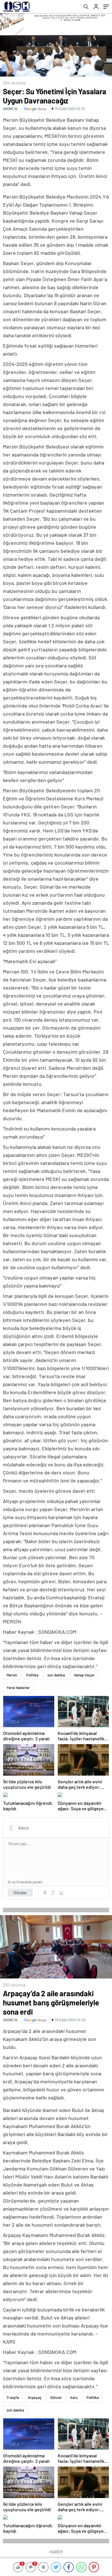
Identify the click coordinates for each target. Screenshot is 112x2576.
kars (74, 2397)
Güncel (56, 2397)
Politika (32, 1675)
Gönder (20, 1893)
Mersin (12, 1675)
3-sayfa (13, 2397)
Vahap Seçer (84, 1675)
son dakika (56, 1675)
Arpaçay (35, 2397)
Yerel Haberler (18, 1688)
